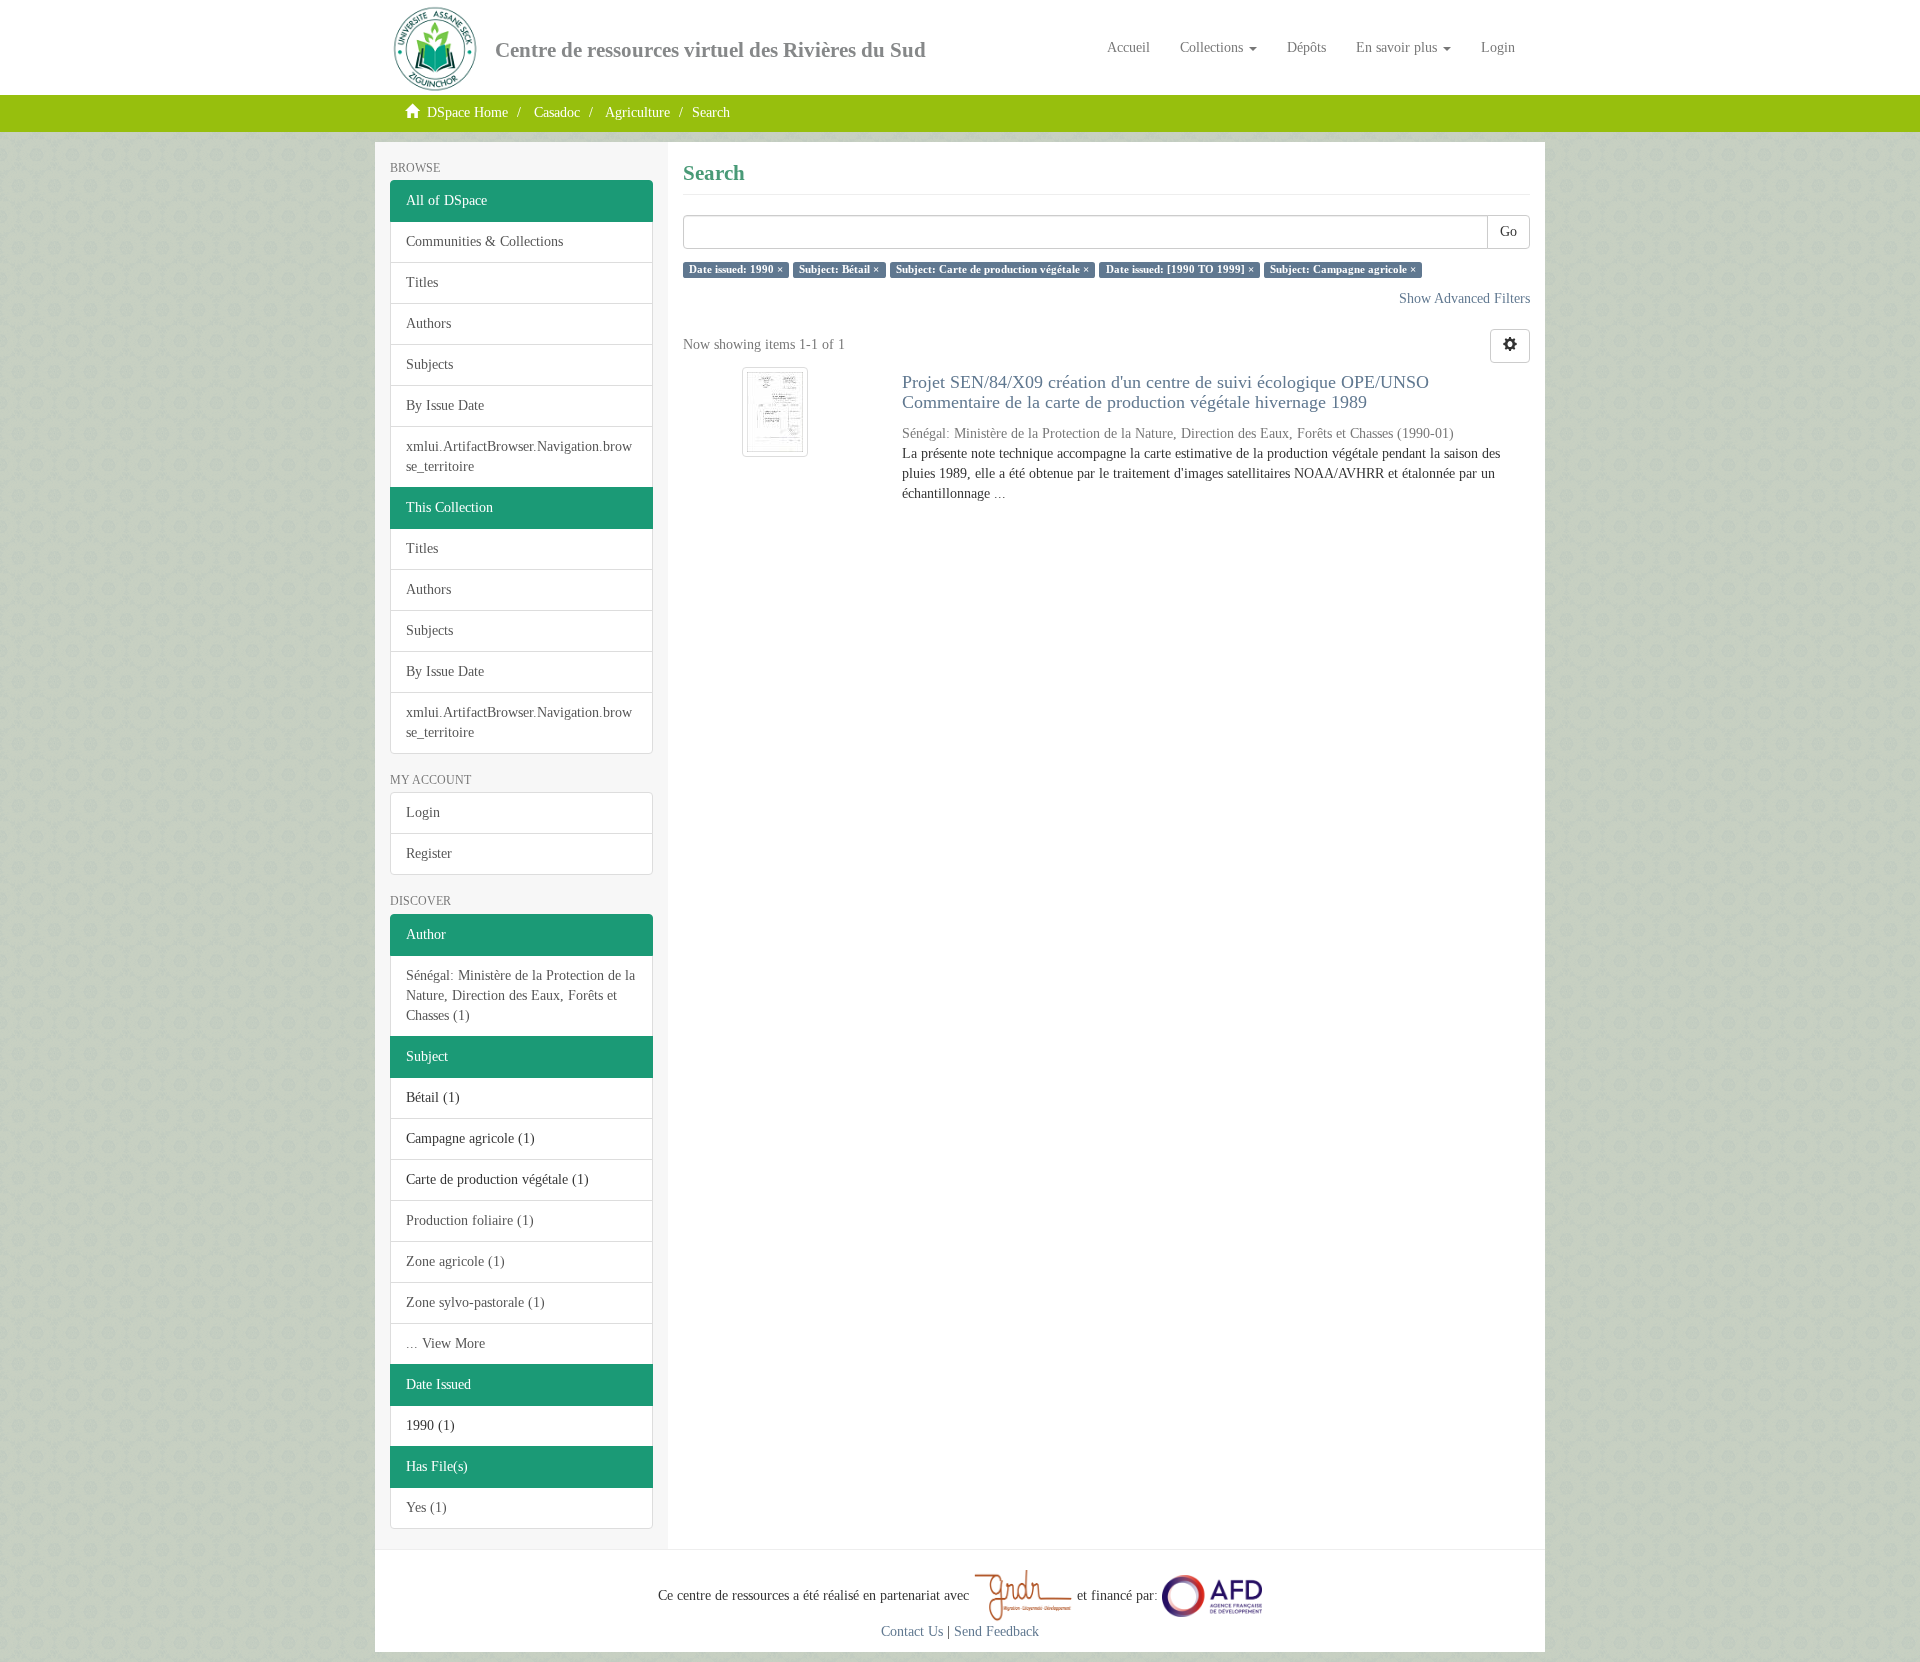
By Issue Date (445, 405)
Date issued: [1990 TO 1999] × (1180, 269)
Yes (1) (426, 1507)
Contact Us (912, 1631)
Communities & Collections (484, 241)
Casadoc (557, 112)
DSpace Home (467, 112)
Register (429, 853)
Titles (422, 282)
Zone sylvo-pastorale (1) (475, 1302)
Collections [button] (1213, 47)
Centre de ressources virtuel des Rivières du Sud (710, 50)
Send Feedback (996, 1631)
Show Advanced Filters (1464, 298)
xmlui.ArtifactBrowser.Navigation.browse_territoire (519, 456)
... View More (445, 1343)
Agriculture (637, 112)
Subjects (429, 364)
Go (1508, 231)
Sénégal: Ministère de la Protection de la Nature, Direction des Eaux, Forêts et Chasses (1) (520, 995)
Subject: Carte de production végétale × (992, 269)
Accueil (1128, 47)
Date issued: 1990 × (736, 269)
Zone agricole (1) (455, 1261)
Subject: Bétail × (839, 269)
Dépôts (1306, 47)
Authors (428, 323)
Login (423, 812)
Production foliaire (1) (470, 1220)
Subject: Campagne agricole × (1343, 269)
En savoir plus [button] (1398, 47)
